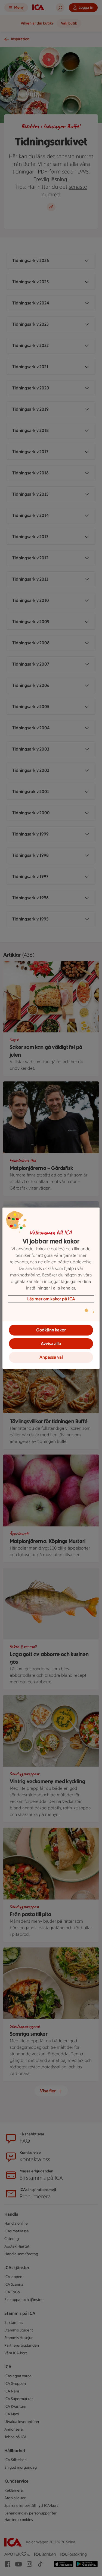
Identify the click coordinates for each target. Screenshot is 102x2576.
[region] (51, 1288)
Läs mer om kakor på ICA (51, 1299)
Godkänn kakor (51, 1330)
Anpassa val (51, 1357)
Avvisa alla (51, 1344)
